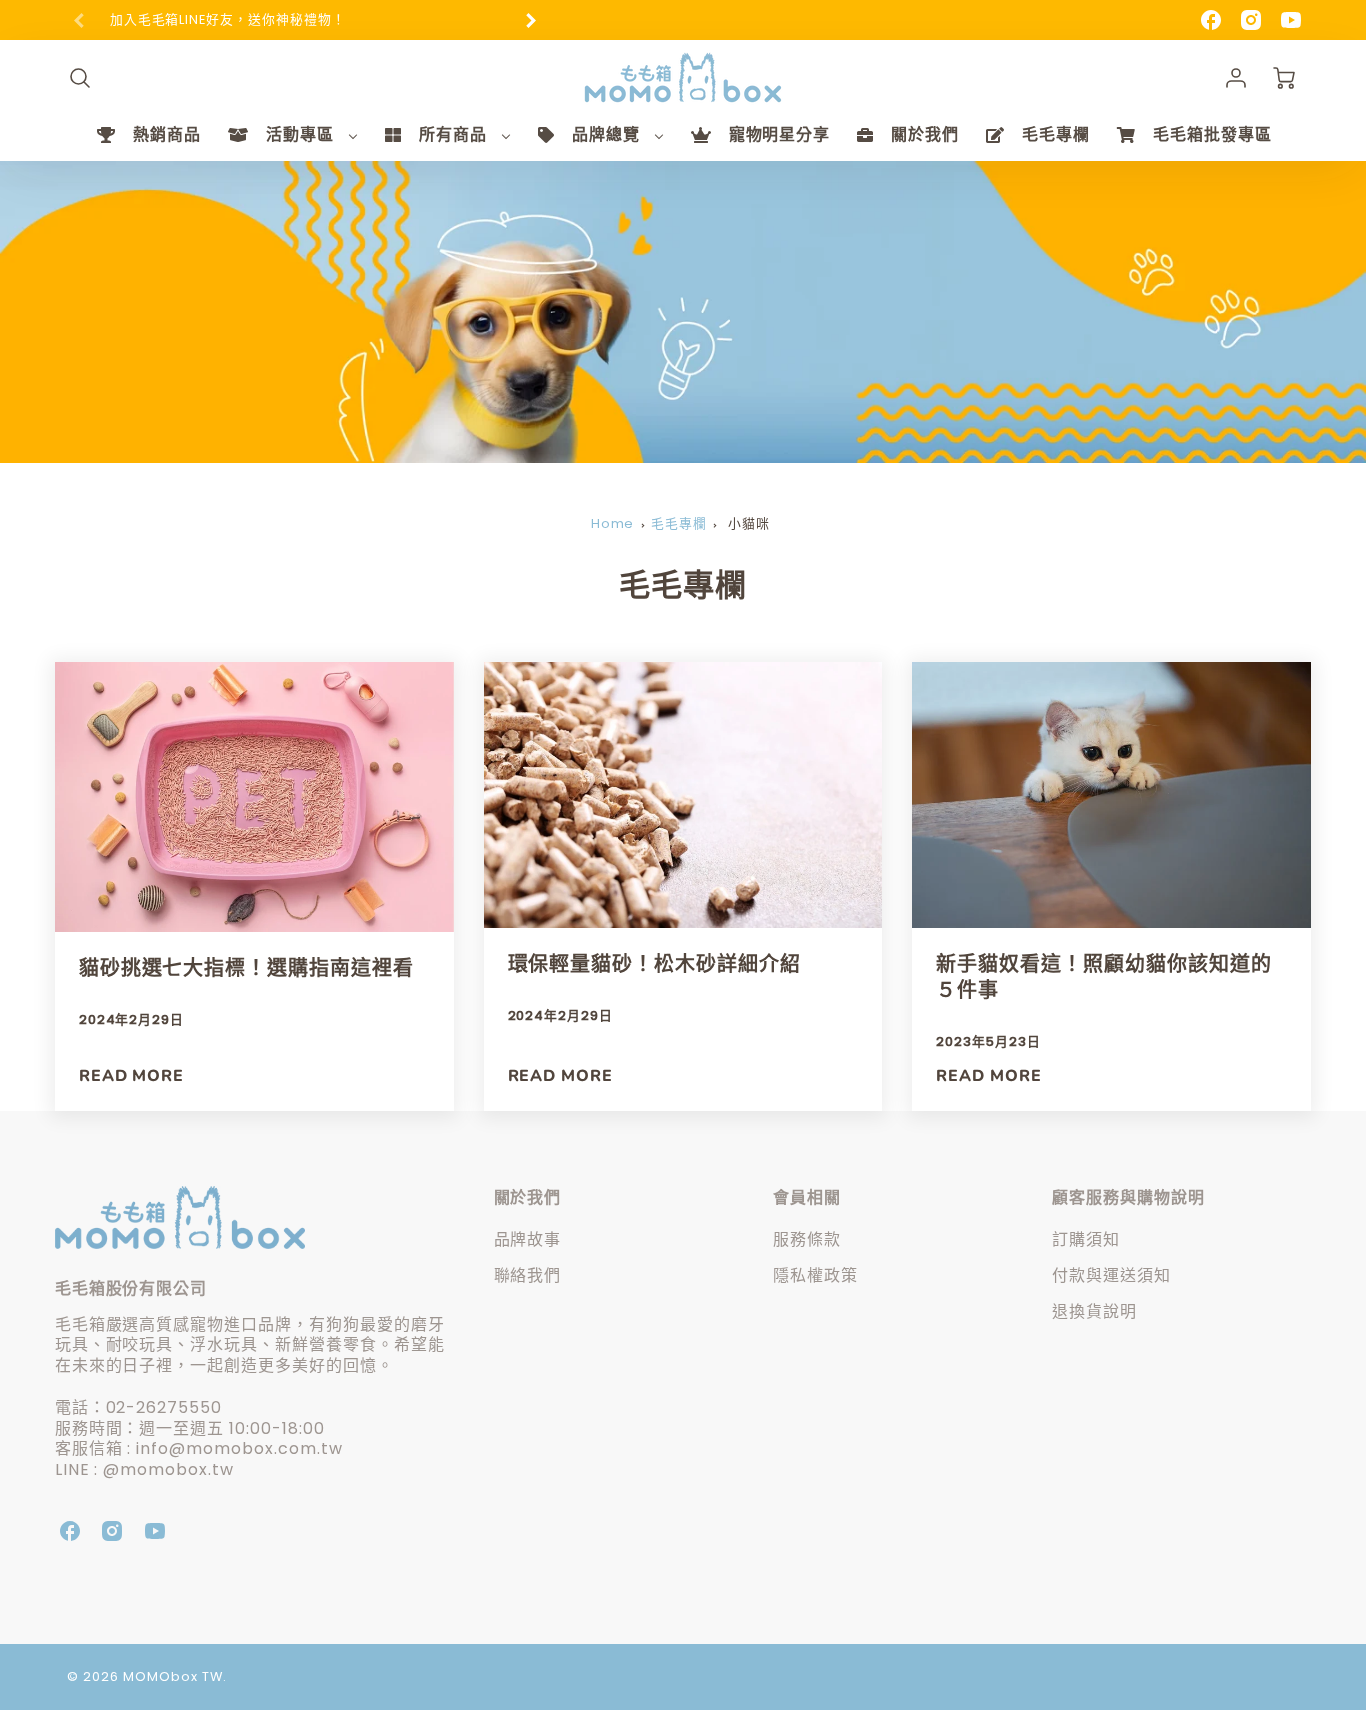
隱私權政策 (815, 1275)
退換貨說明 (1094, 1311)
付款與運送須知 (1111, 1275)
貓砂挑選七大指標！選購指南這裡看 (246, 968)
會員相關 (807, 1197)
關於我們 (528, 1197)
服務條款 (807, 1239)
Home (613, 523)
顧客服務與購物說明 (1128, 1197)
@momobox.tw (168, 1469)
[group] (305, 20)
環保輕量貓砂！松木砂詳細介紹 (654, 964)
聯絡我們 (528, 1275)
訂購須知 (1086, 1239)
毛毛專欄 (679, 523)
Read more (132, 1076)
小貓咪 (749, 523)
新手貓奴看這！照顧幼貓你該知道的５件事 (1103, 977)
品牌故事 (528, 1239)
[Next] (530, 20)
